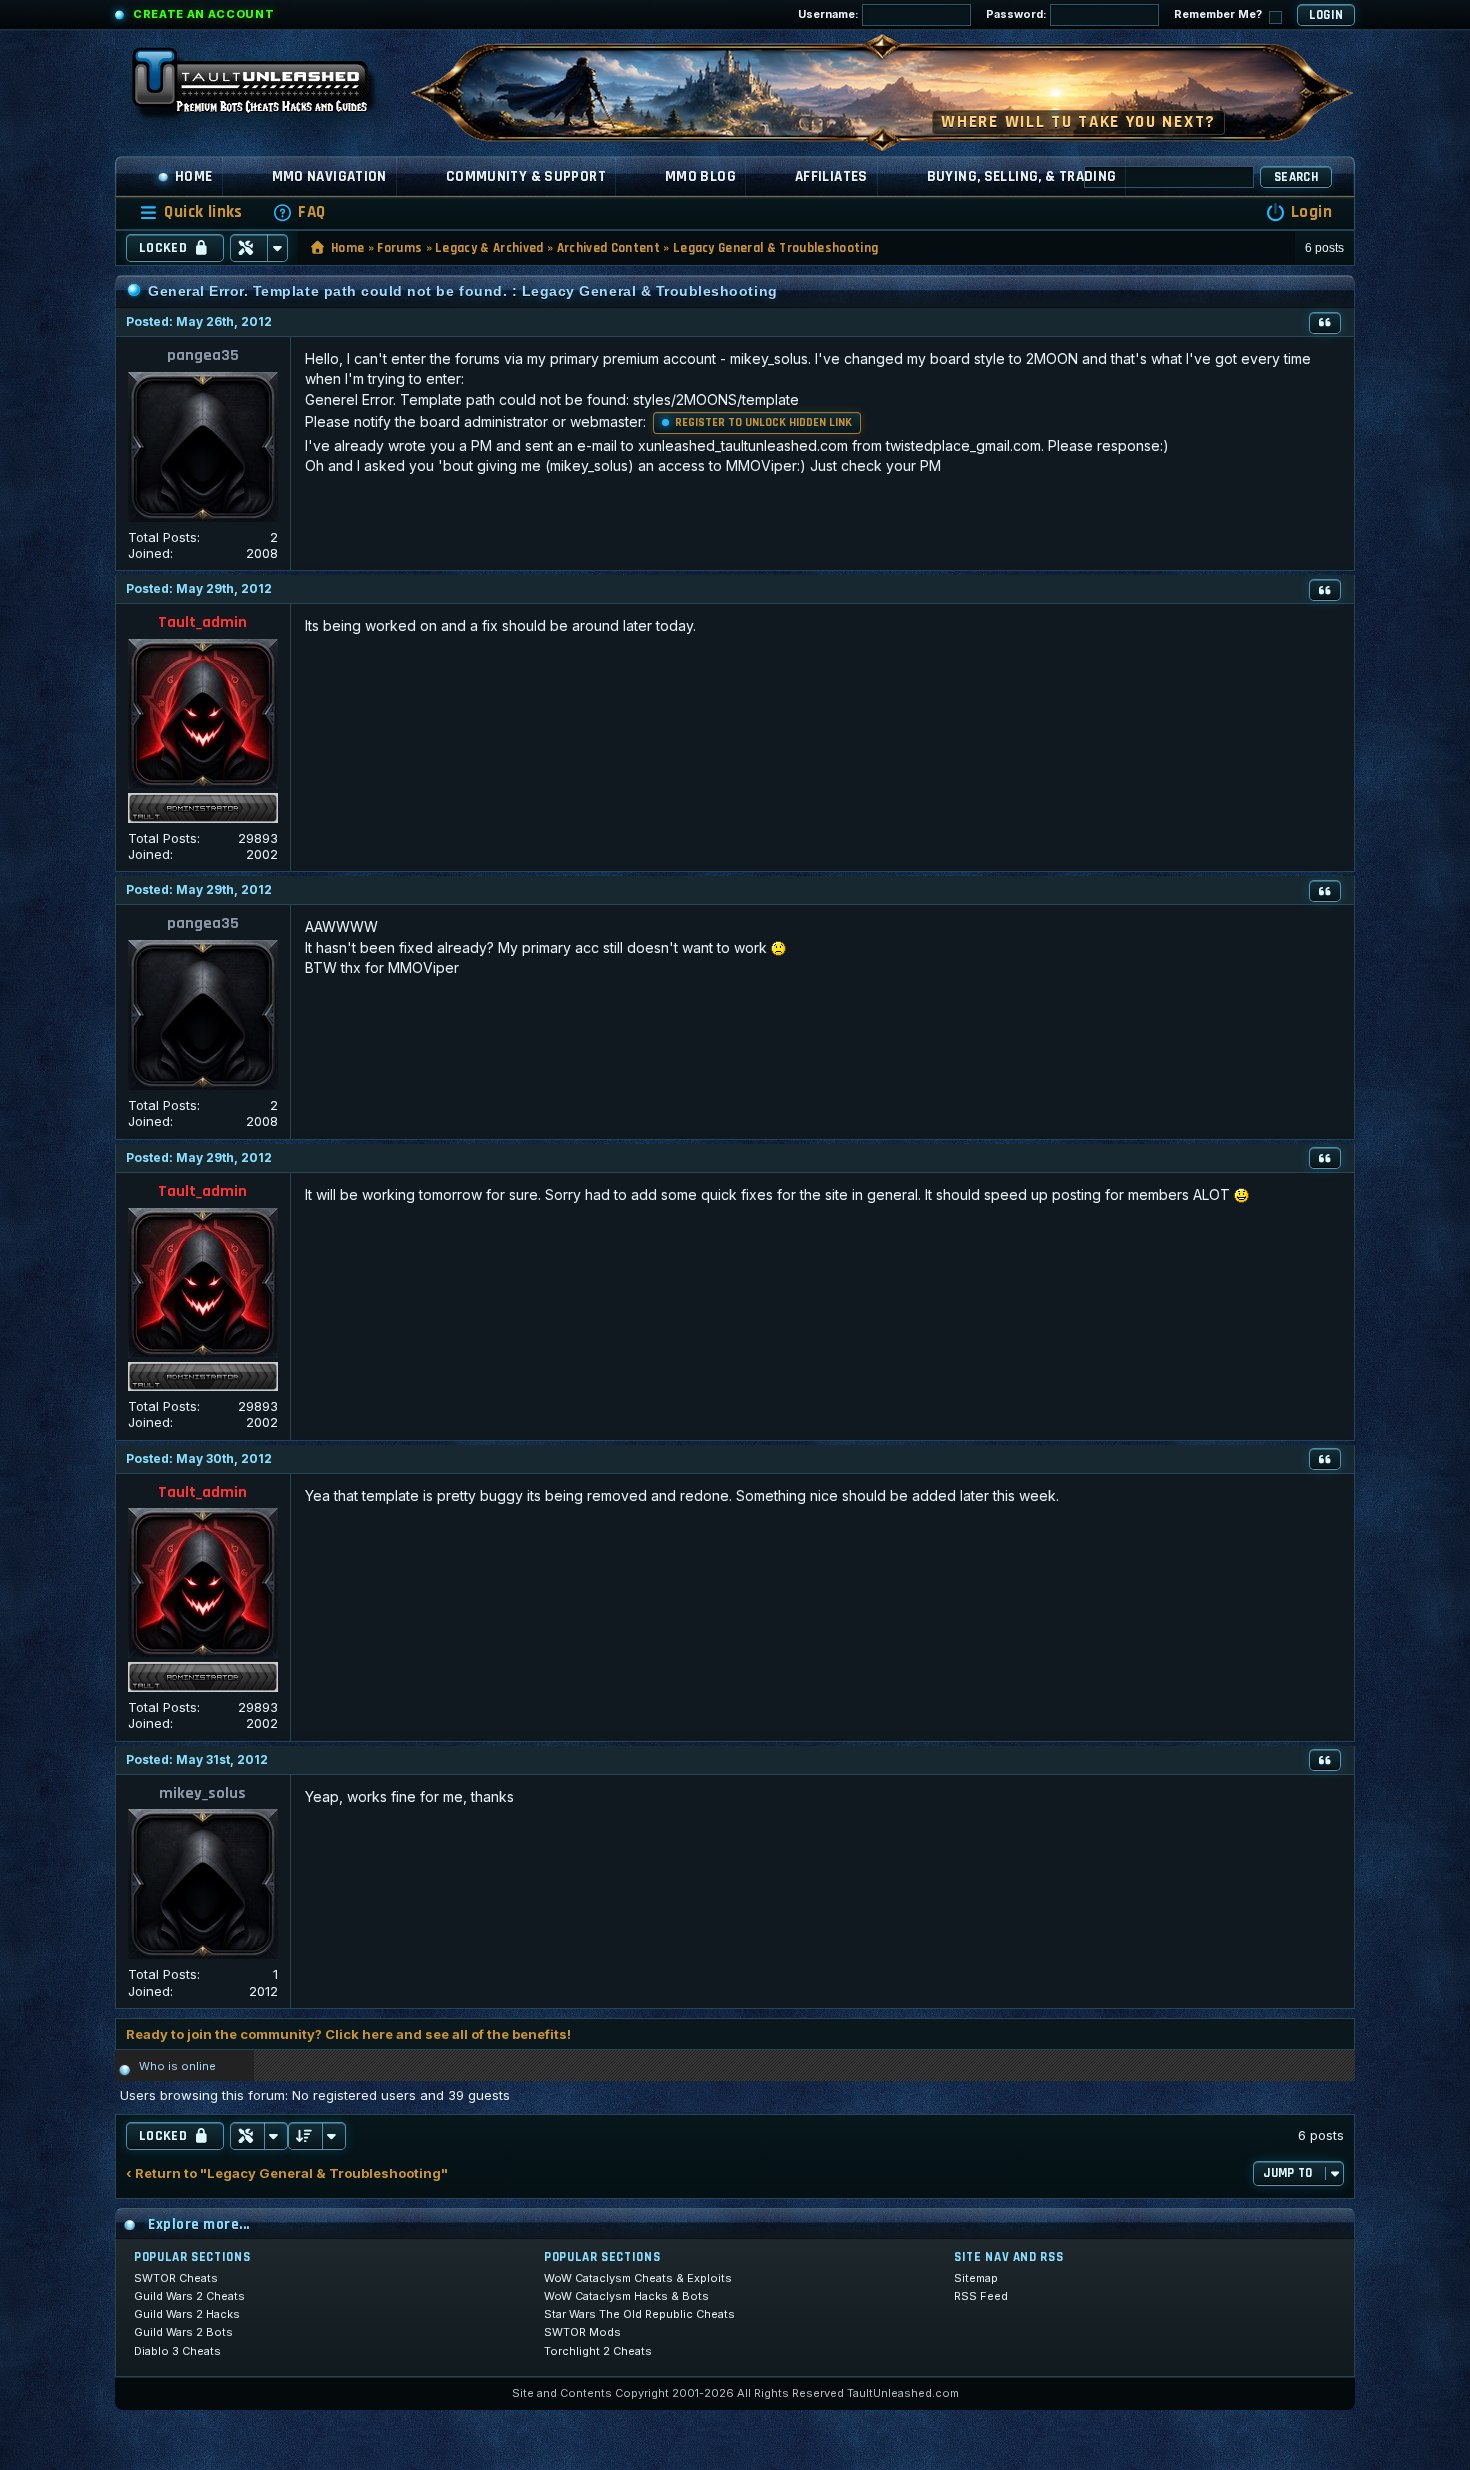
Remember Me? (1219, 14)
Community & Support (526, 176)
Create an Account (203, 14)
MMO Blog (700, 176)
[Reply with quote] (1325, 323)
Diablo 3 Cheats (177, 2351)
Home (194, 176)
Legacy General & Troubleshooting (775, 248)
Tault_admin (202, 622)
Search (1296, 177)
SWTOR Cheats (176, 2278)
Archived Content (608, 248)
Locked (163, 248)
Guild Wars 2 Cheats (189, 2296)
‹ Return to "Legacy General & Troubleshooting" (287, 2173)
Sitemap (976, 2278)
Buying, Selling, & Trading (1022, 176)
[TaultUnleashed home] (265, 87)
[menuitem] (299, 212)
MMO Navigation (329, 176)
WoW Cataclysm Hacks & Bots (626, 2296)
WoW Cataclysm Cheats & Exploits (638, 2278)
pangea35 (203, 355)
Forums (399, 248)
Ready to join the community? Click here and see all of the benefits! (348, 2034)
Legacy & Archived (489, 248)
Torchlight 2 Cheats (598, 2351)
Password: (1018, 14)
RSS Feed (981, 2296)
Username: (830, 14)
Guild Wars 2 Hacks (187, 2314)
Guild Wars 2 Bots (183, 2332)
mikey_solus (202, 1793)
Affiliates (831, 176)
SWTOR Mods (582, 2332)
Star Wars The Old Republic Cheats (639, 2314)
